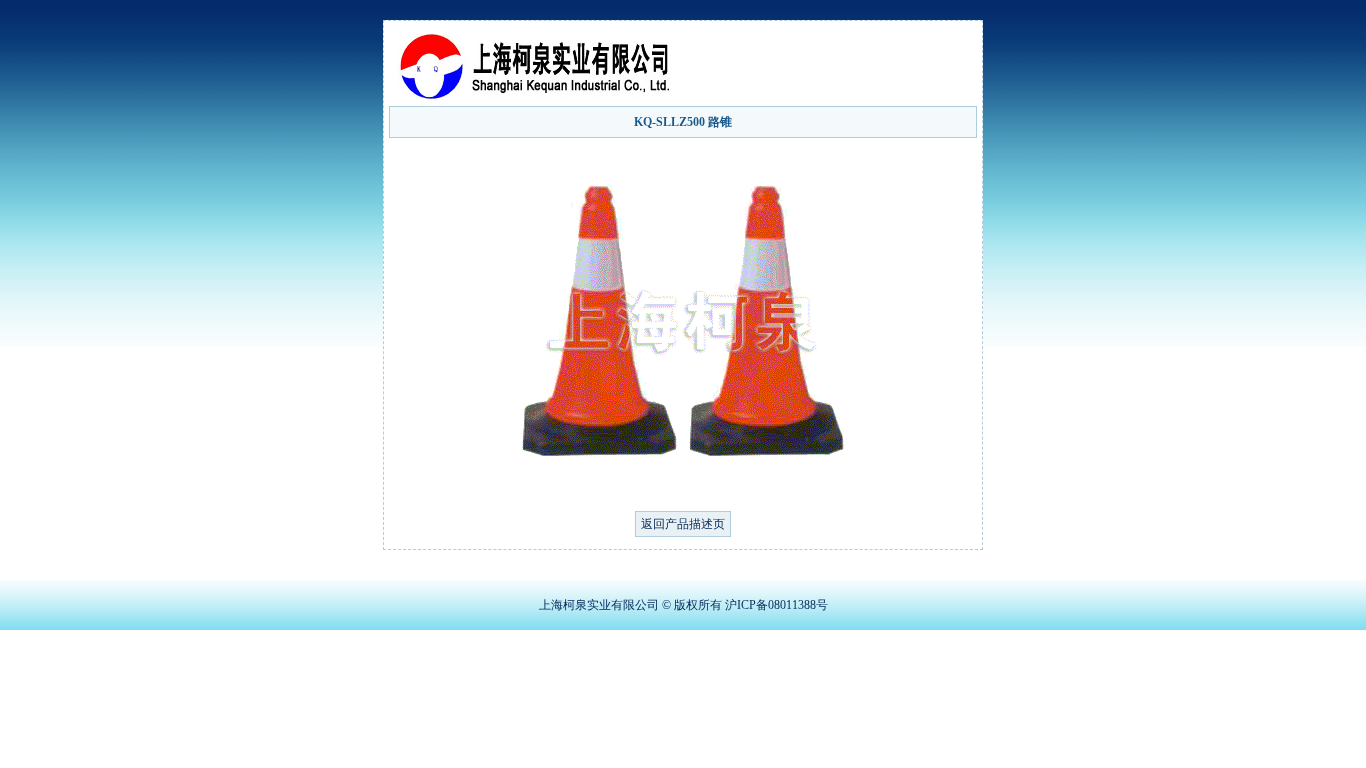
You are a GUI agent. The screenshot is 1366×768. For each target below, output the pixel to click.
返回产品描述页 (683, 524)
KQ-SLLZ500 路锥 (683, 122)
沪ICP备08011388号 (776, 605)
